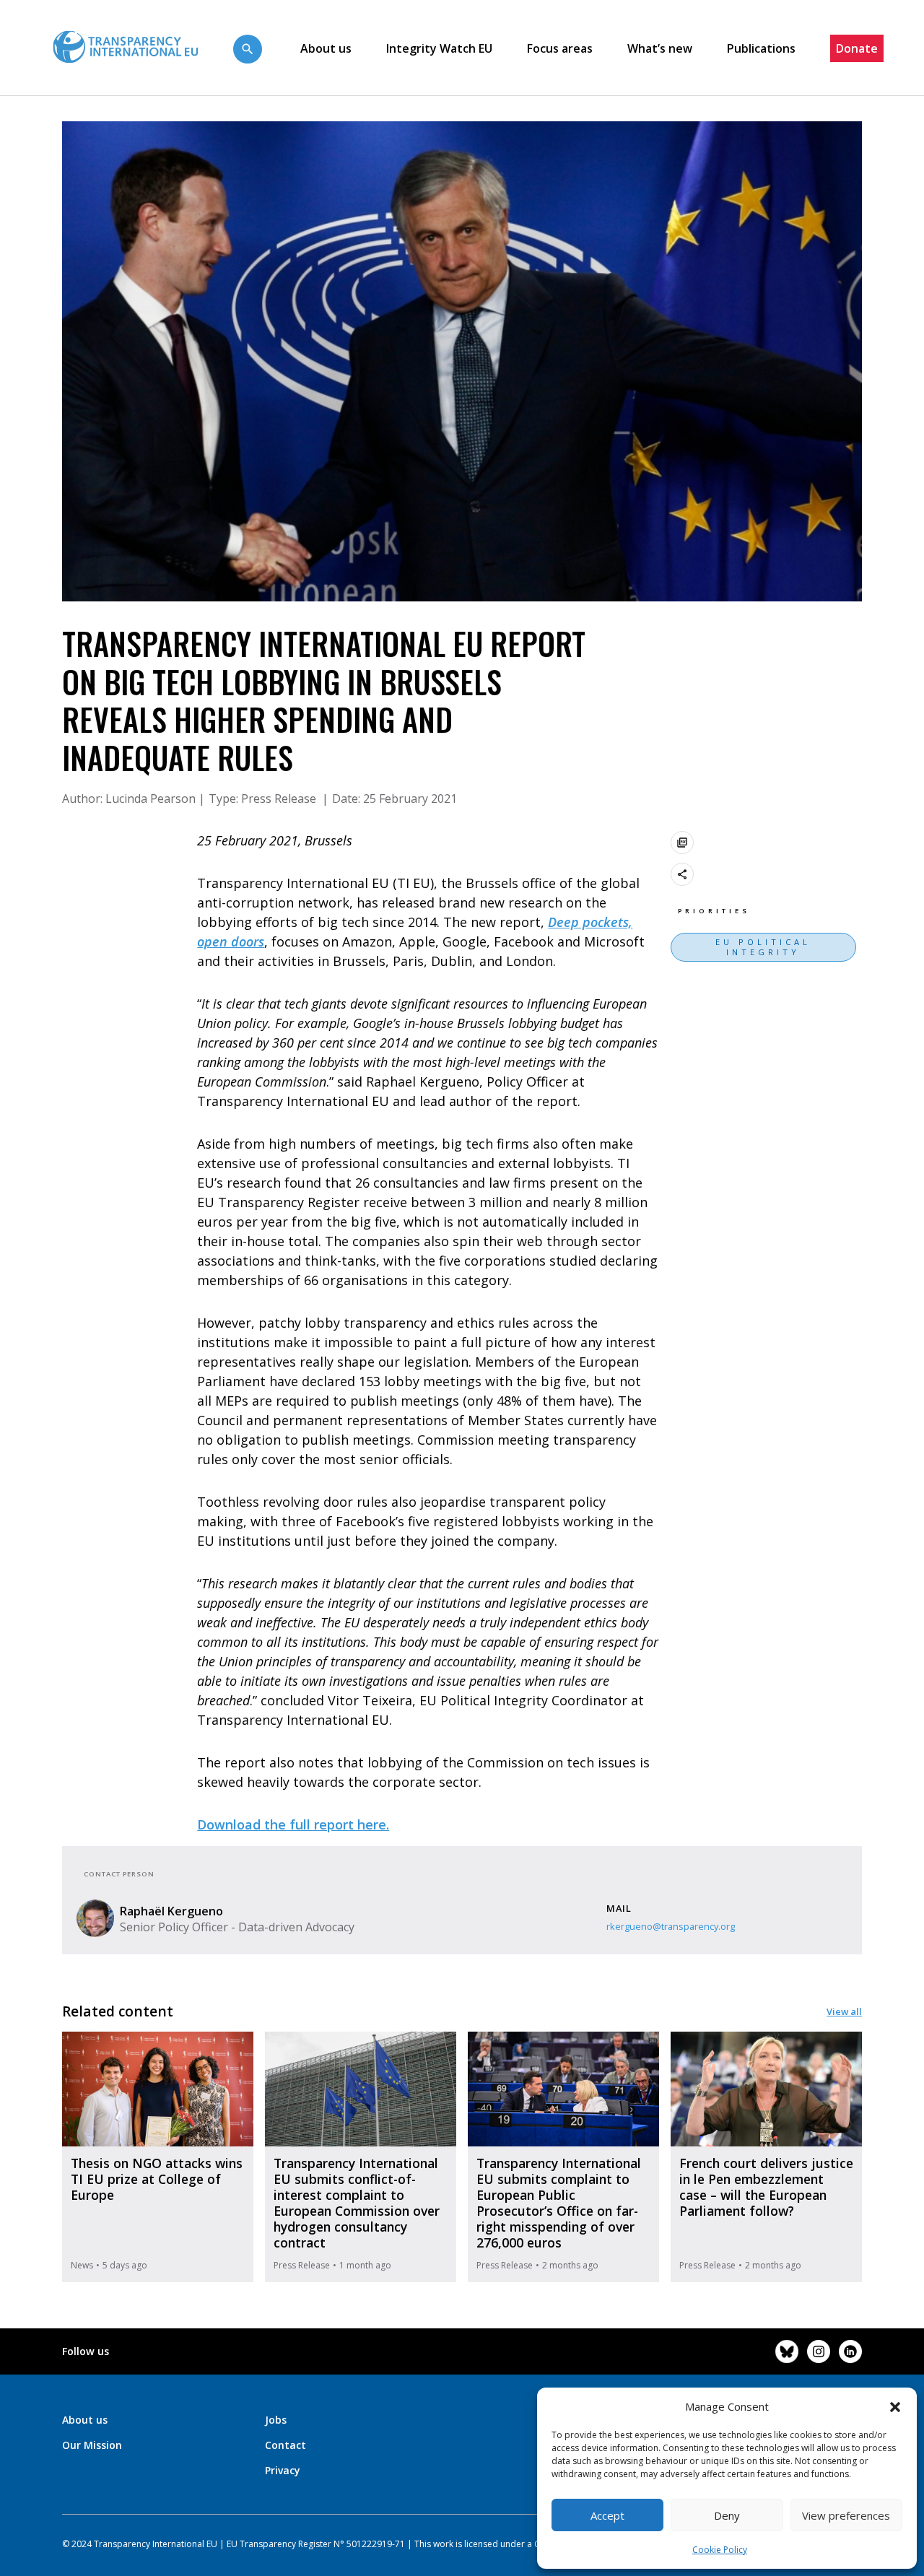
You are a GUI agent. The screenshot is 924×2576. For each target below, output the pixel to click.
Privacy (283, 2470)
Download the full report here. (293, 1824)
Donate (857, 48)
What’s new (660, 48)
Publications (761, 48)
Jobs (276, 2420)
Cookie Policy (720, 2550)
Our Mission (92, 2445)
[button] (895, 2406)
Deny (727, 2515)
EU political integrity (763, 947)
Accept (607, 2515)
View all (844, 2011)
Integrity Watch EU (439, 48)
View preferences (846, 2515)
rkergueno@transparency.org (671, 1926)
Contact (286, 2445)
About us (326, 48)
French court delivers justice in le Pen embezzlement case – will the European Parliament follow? (766, 2187)
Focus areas (560, 48)
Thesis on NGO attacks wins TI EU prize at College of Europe (157, 2179)
